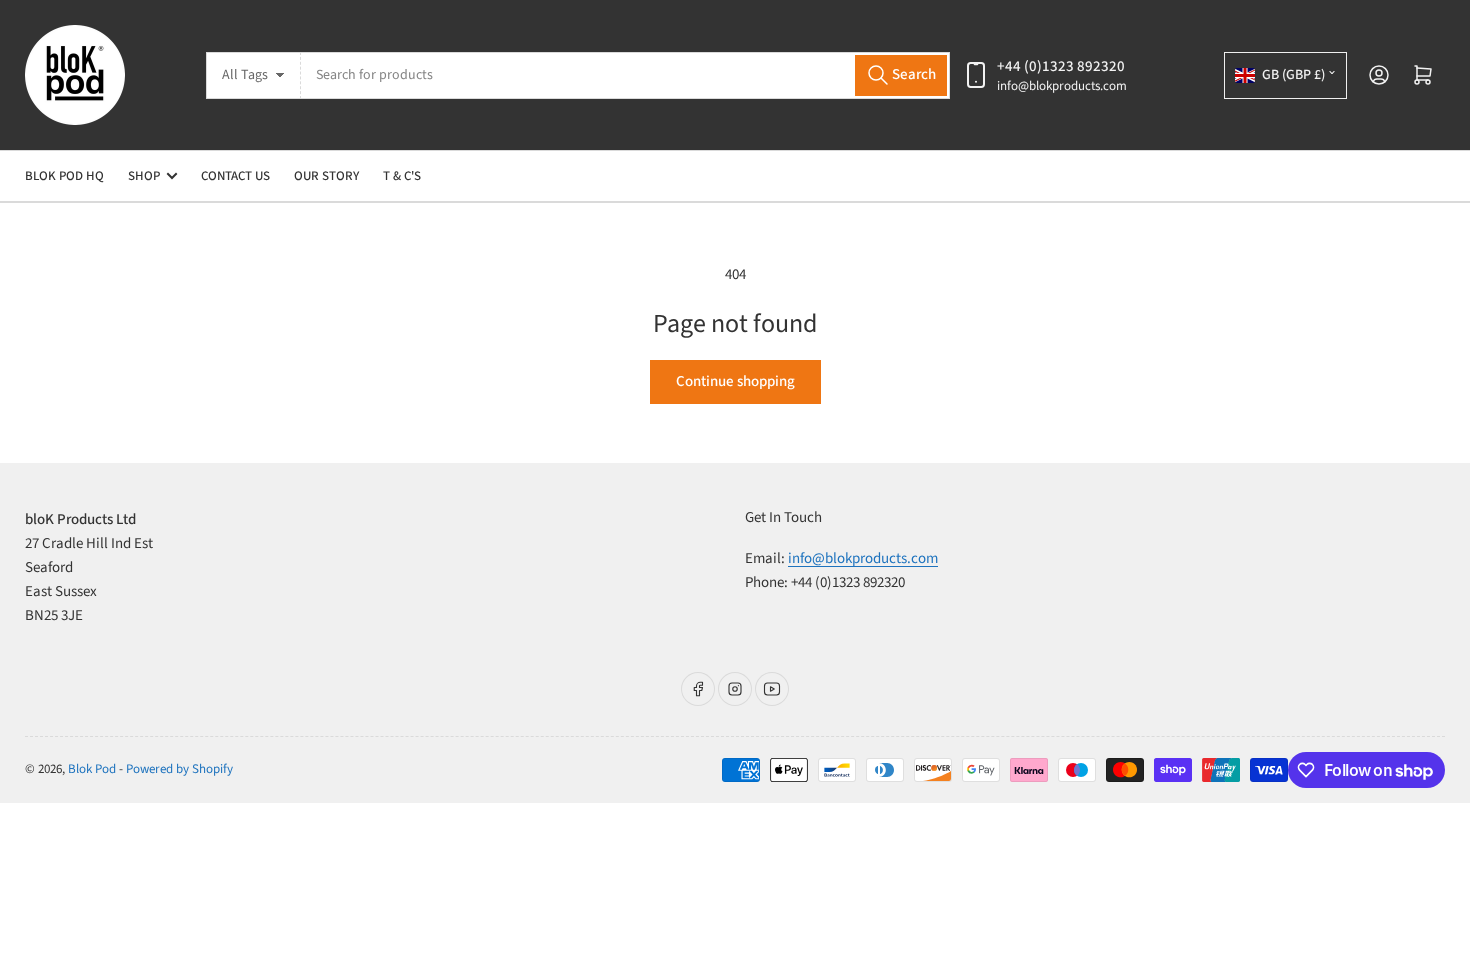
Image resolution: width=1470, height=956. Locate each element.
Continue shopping (735, 381)
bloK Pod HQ (64, 176)
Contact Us (235, 176)
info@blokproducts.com (1062, 86)
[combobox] (625, 75)
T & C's (402, 176)
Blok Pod (92, 769)
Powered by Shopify (179, 769)
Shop (144, 176)
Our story (326, 176)
